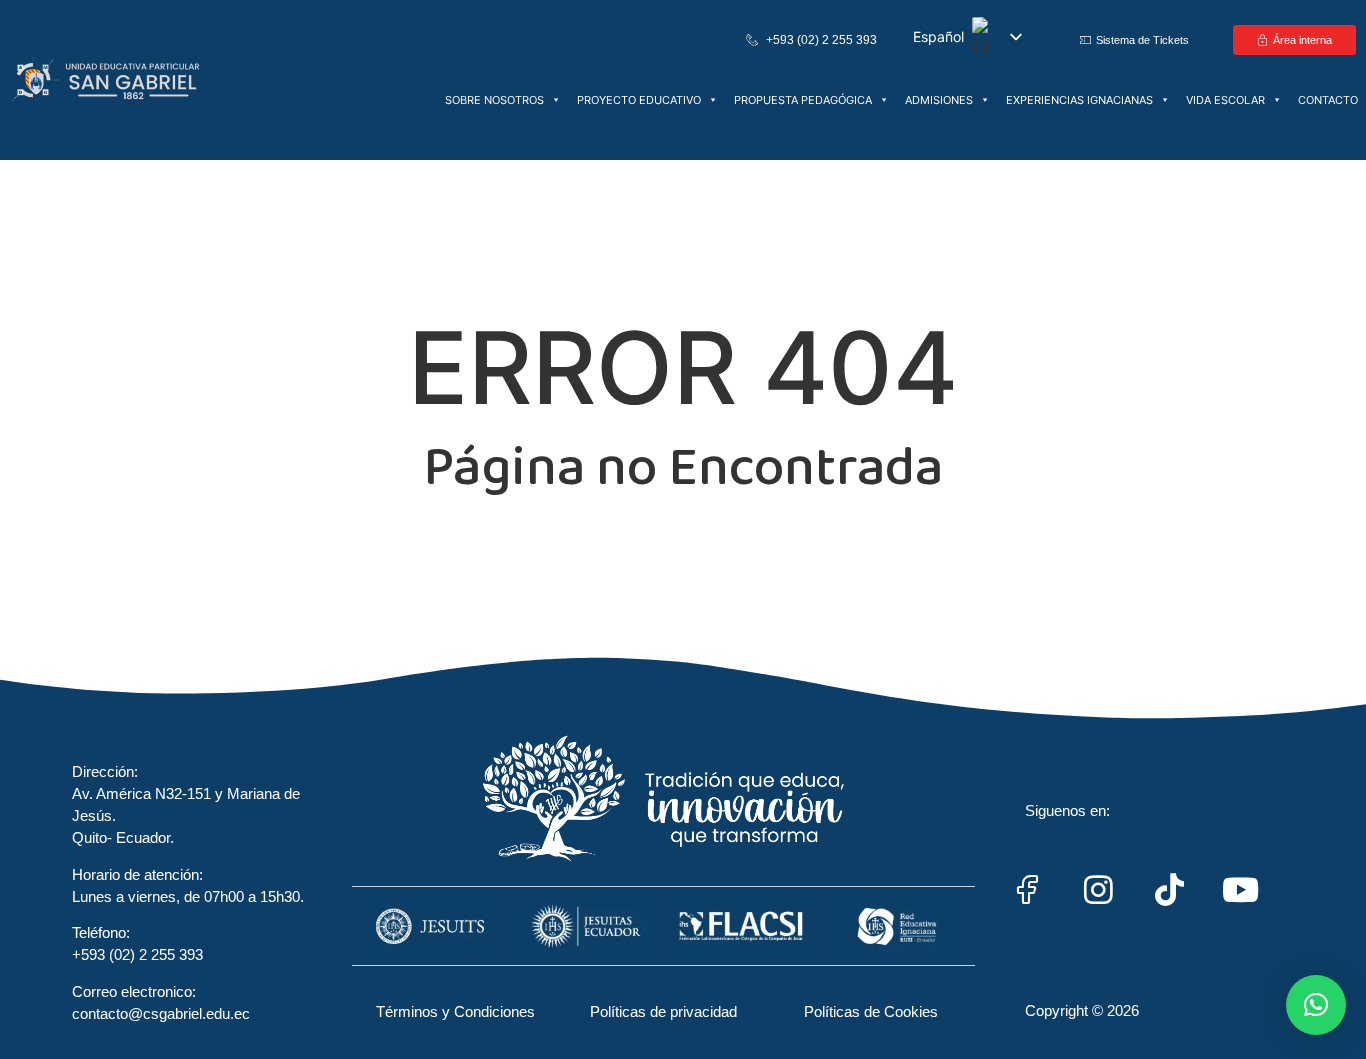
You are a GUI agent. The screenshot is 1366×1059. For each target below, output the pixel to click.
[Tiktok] (1170, 890)
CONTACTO (1328, 100)
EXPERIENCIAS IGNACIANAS (1079, 100)
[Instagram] (1099, 890)
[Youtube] (1241, 890)
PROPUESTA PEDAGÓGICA (803, 100)
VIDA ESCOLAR (1225, 100)
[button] (1316, 1005)
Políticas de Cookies (871, 1011)
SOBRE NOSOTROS (494, 100)
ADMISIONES (939, 100)
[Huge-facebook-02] (1028, 890)
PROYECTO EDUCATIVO (639, 100)
